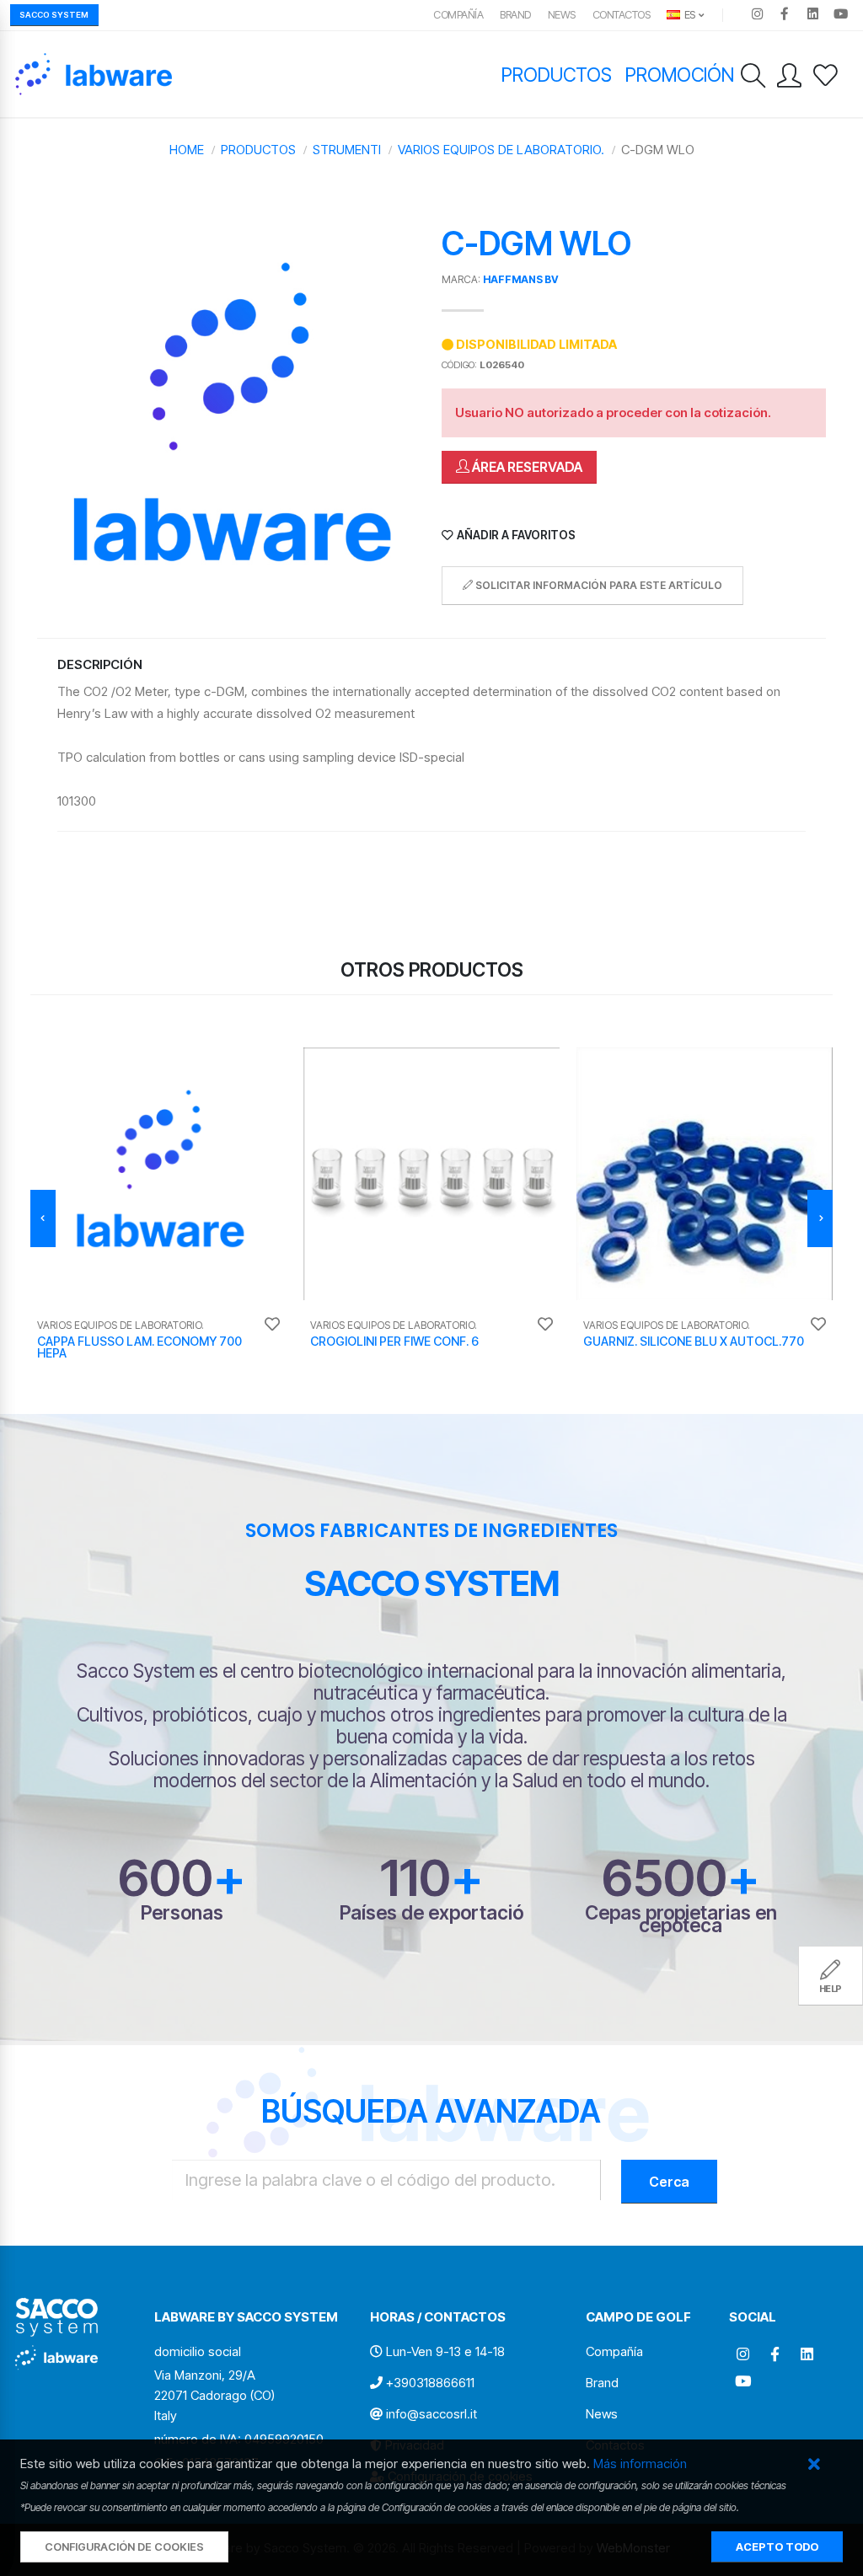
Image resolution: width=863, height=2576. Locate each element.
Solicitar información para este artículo (598, 585)
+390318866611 (430, 2383)
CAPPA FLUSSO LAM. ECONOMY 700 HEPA (139, 1347)
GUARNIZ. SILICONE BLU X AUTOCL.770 (694, 1341)
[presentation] (43, 1218)
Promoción (680, 75)
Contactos (622, 15)
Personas (182, 1912)
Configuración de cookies (124, 2547)
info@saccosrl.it (431, 2414)
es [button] (689, 15)
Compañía (458, 15)
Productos (557, 75)
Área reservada (526, 467)
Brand (515, 15)
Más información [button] (640, 2464)
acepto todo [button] (777, 2547)
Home (187, 150)
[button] (814, 2465)
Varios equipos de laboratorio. (501, 150)
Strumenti (347, 150)
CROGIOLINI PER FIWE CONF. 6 (394, 1341)
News (562, 15)
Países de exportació (431, 1912)
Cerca (669, 2182)
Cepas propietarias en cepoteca (681, 1919)
